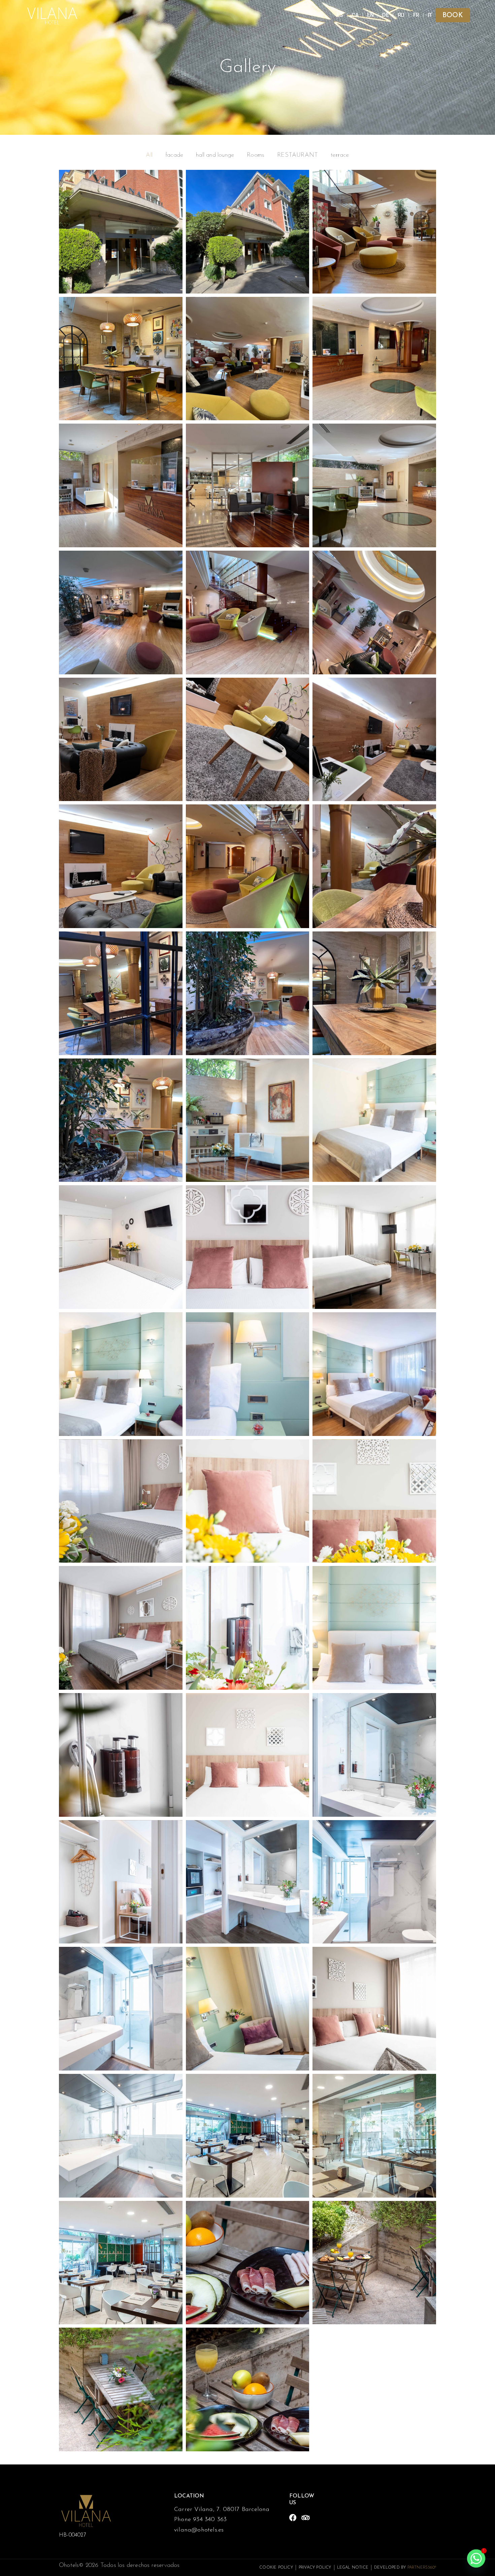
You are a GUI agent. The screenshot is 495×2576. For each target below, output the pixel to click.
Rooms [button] (256, 155)
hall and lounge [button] (215, 155)
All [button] (149, 155)
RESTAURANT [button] (298, 155)
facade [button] (174, 155)
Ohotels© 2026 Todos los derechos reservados (119, 2566)
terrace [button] (340, 155)
